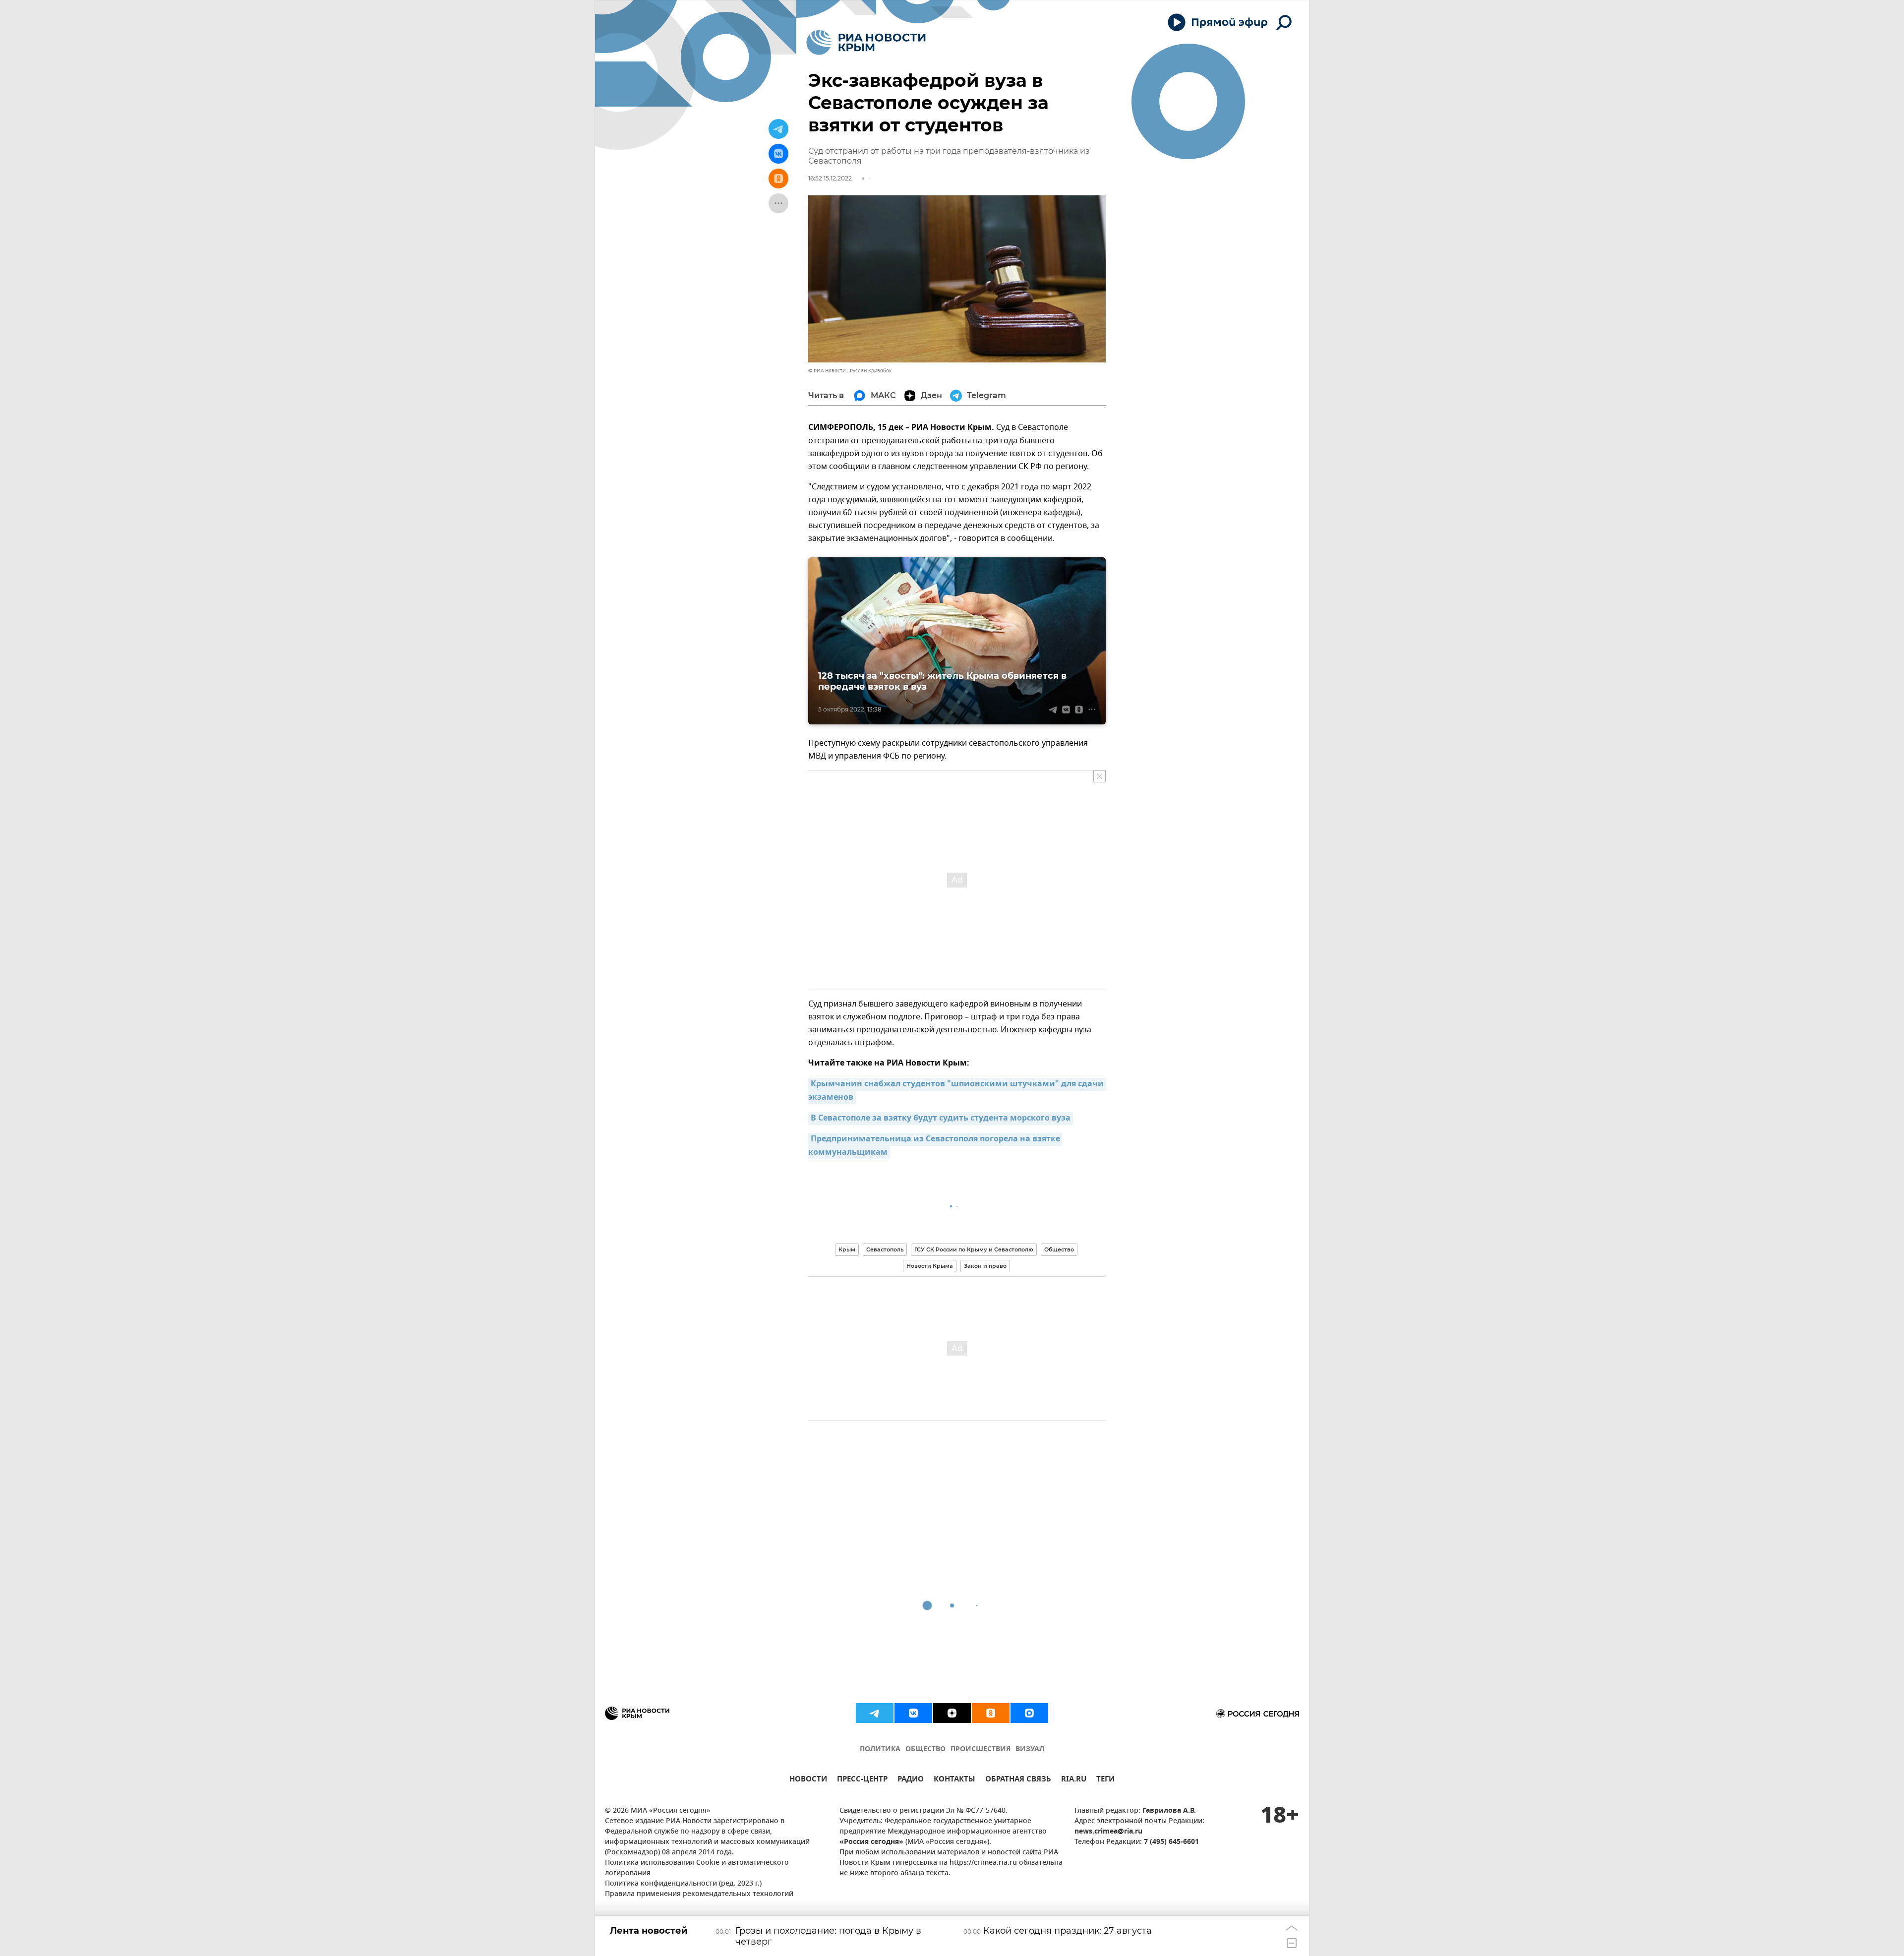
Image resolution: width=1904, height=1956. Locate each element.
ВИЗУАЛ (1030, 1749)
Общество (1059, 1249)
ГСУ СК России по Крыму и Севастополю (974, 1249)
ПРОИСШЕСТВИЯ (981, 1749)
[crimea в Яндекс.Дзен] (952, 1713)
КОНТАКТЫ (954, 1780)
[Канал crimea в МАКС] (1029, 1713)
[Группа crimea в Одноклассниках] (991, 1713)
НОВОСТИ (808, 1780)
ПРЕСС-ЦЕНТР (862, 1780)
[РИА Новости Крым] (866, 42)
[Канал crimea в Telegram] (875, 1713)
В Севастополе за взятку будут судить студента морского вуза (941, 1119)
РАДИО (911, 1780)
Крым (847, 1249)
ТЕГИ (1105, 1780)
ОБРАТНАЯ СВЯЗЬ (1018, 1780)
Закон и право (985, 1266)
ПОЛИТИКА (880, 1749)
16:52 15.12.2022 (830, 178)
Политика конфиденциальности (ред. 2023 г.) (683, 1884)
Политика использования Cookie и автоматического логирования (697, 1868)
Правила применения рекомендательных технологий (699, 1894)
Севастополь (885, 1249)
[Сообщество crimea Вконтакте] (913, 1713)
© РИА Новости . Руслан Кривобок (850, 371)
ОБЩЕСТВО (925, 1749)
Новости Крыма (930, 1266)
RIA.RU (1074, 1780)
